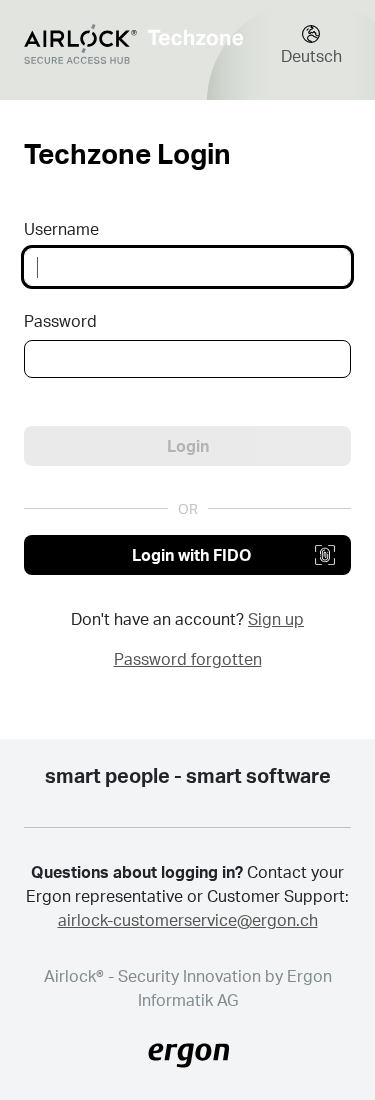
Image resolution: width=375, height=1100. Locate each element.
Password (60, 320)
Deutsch (311, 55)
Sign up (276, 618)
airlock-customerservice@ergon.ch (188, 919)
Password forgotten (188, 658)
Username (61, 228)
